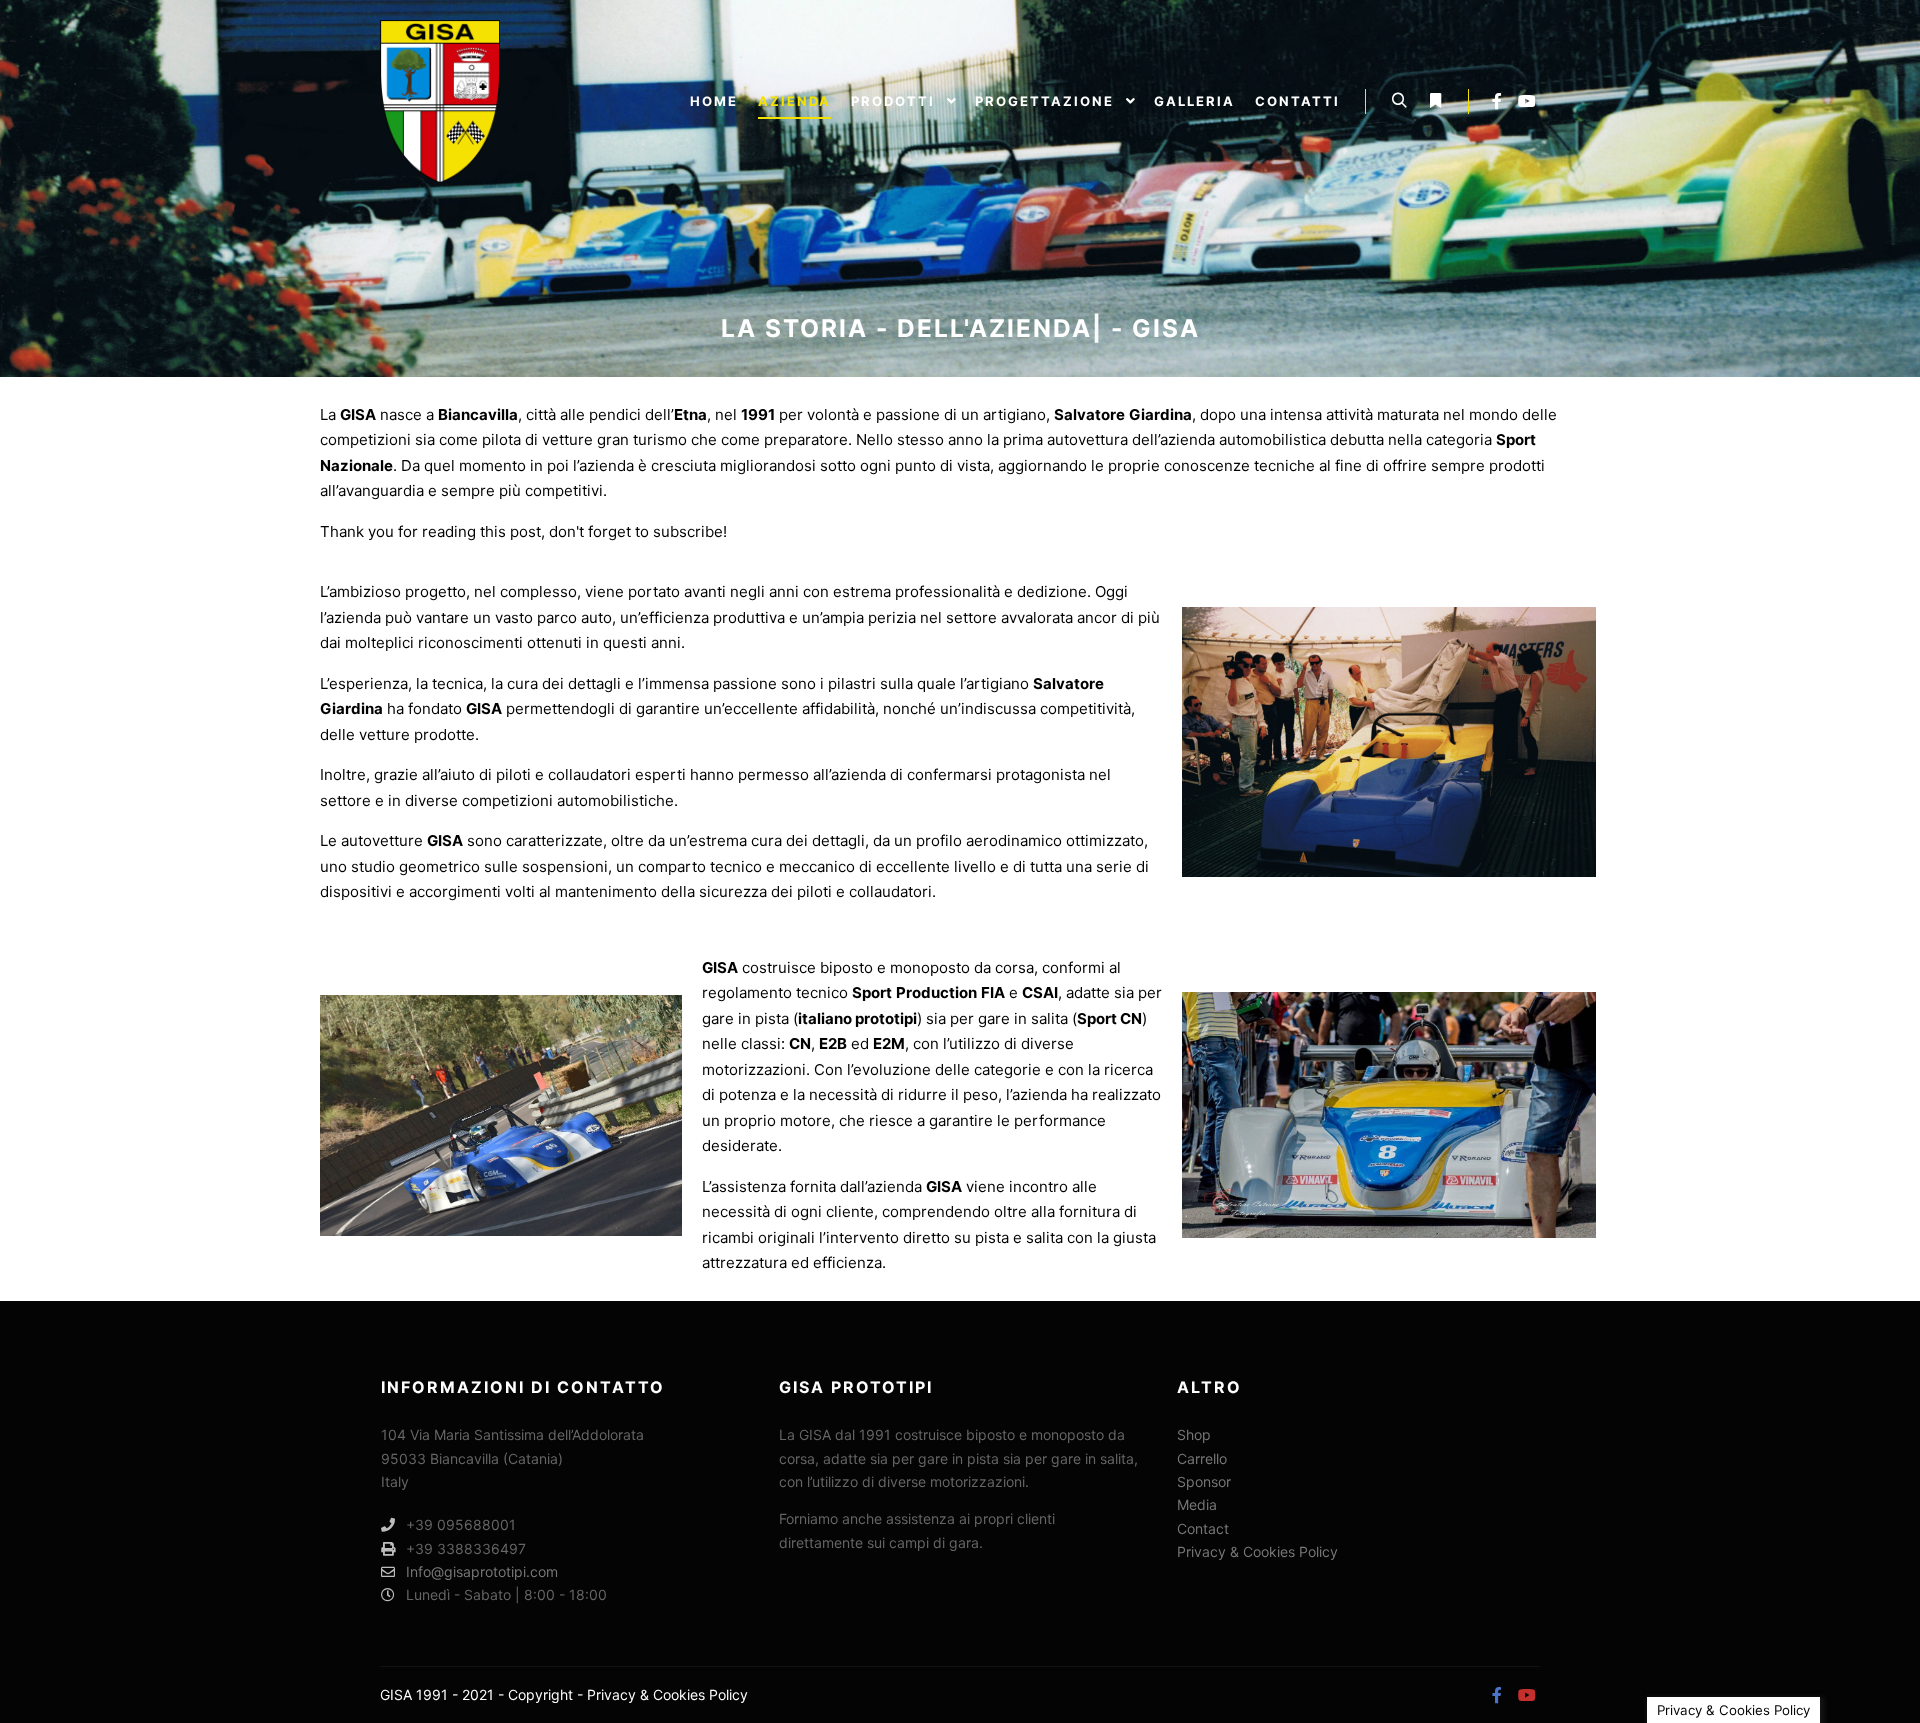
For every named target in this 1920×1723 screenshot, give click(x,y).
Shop (1194, 1434)
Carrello (1202, 1458)
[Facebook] (1497, 101)
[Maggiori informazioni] (1435, 101)
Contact (1203, 1528)
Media (1197, 1504)
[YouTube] (1527, 101)
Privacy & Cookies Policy (1257, 1551)
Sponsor (1204, 1481)
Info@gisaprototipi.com (482, 1571)
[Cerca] (1399, 101)
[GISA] (440, 101)
